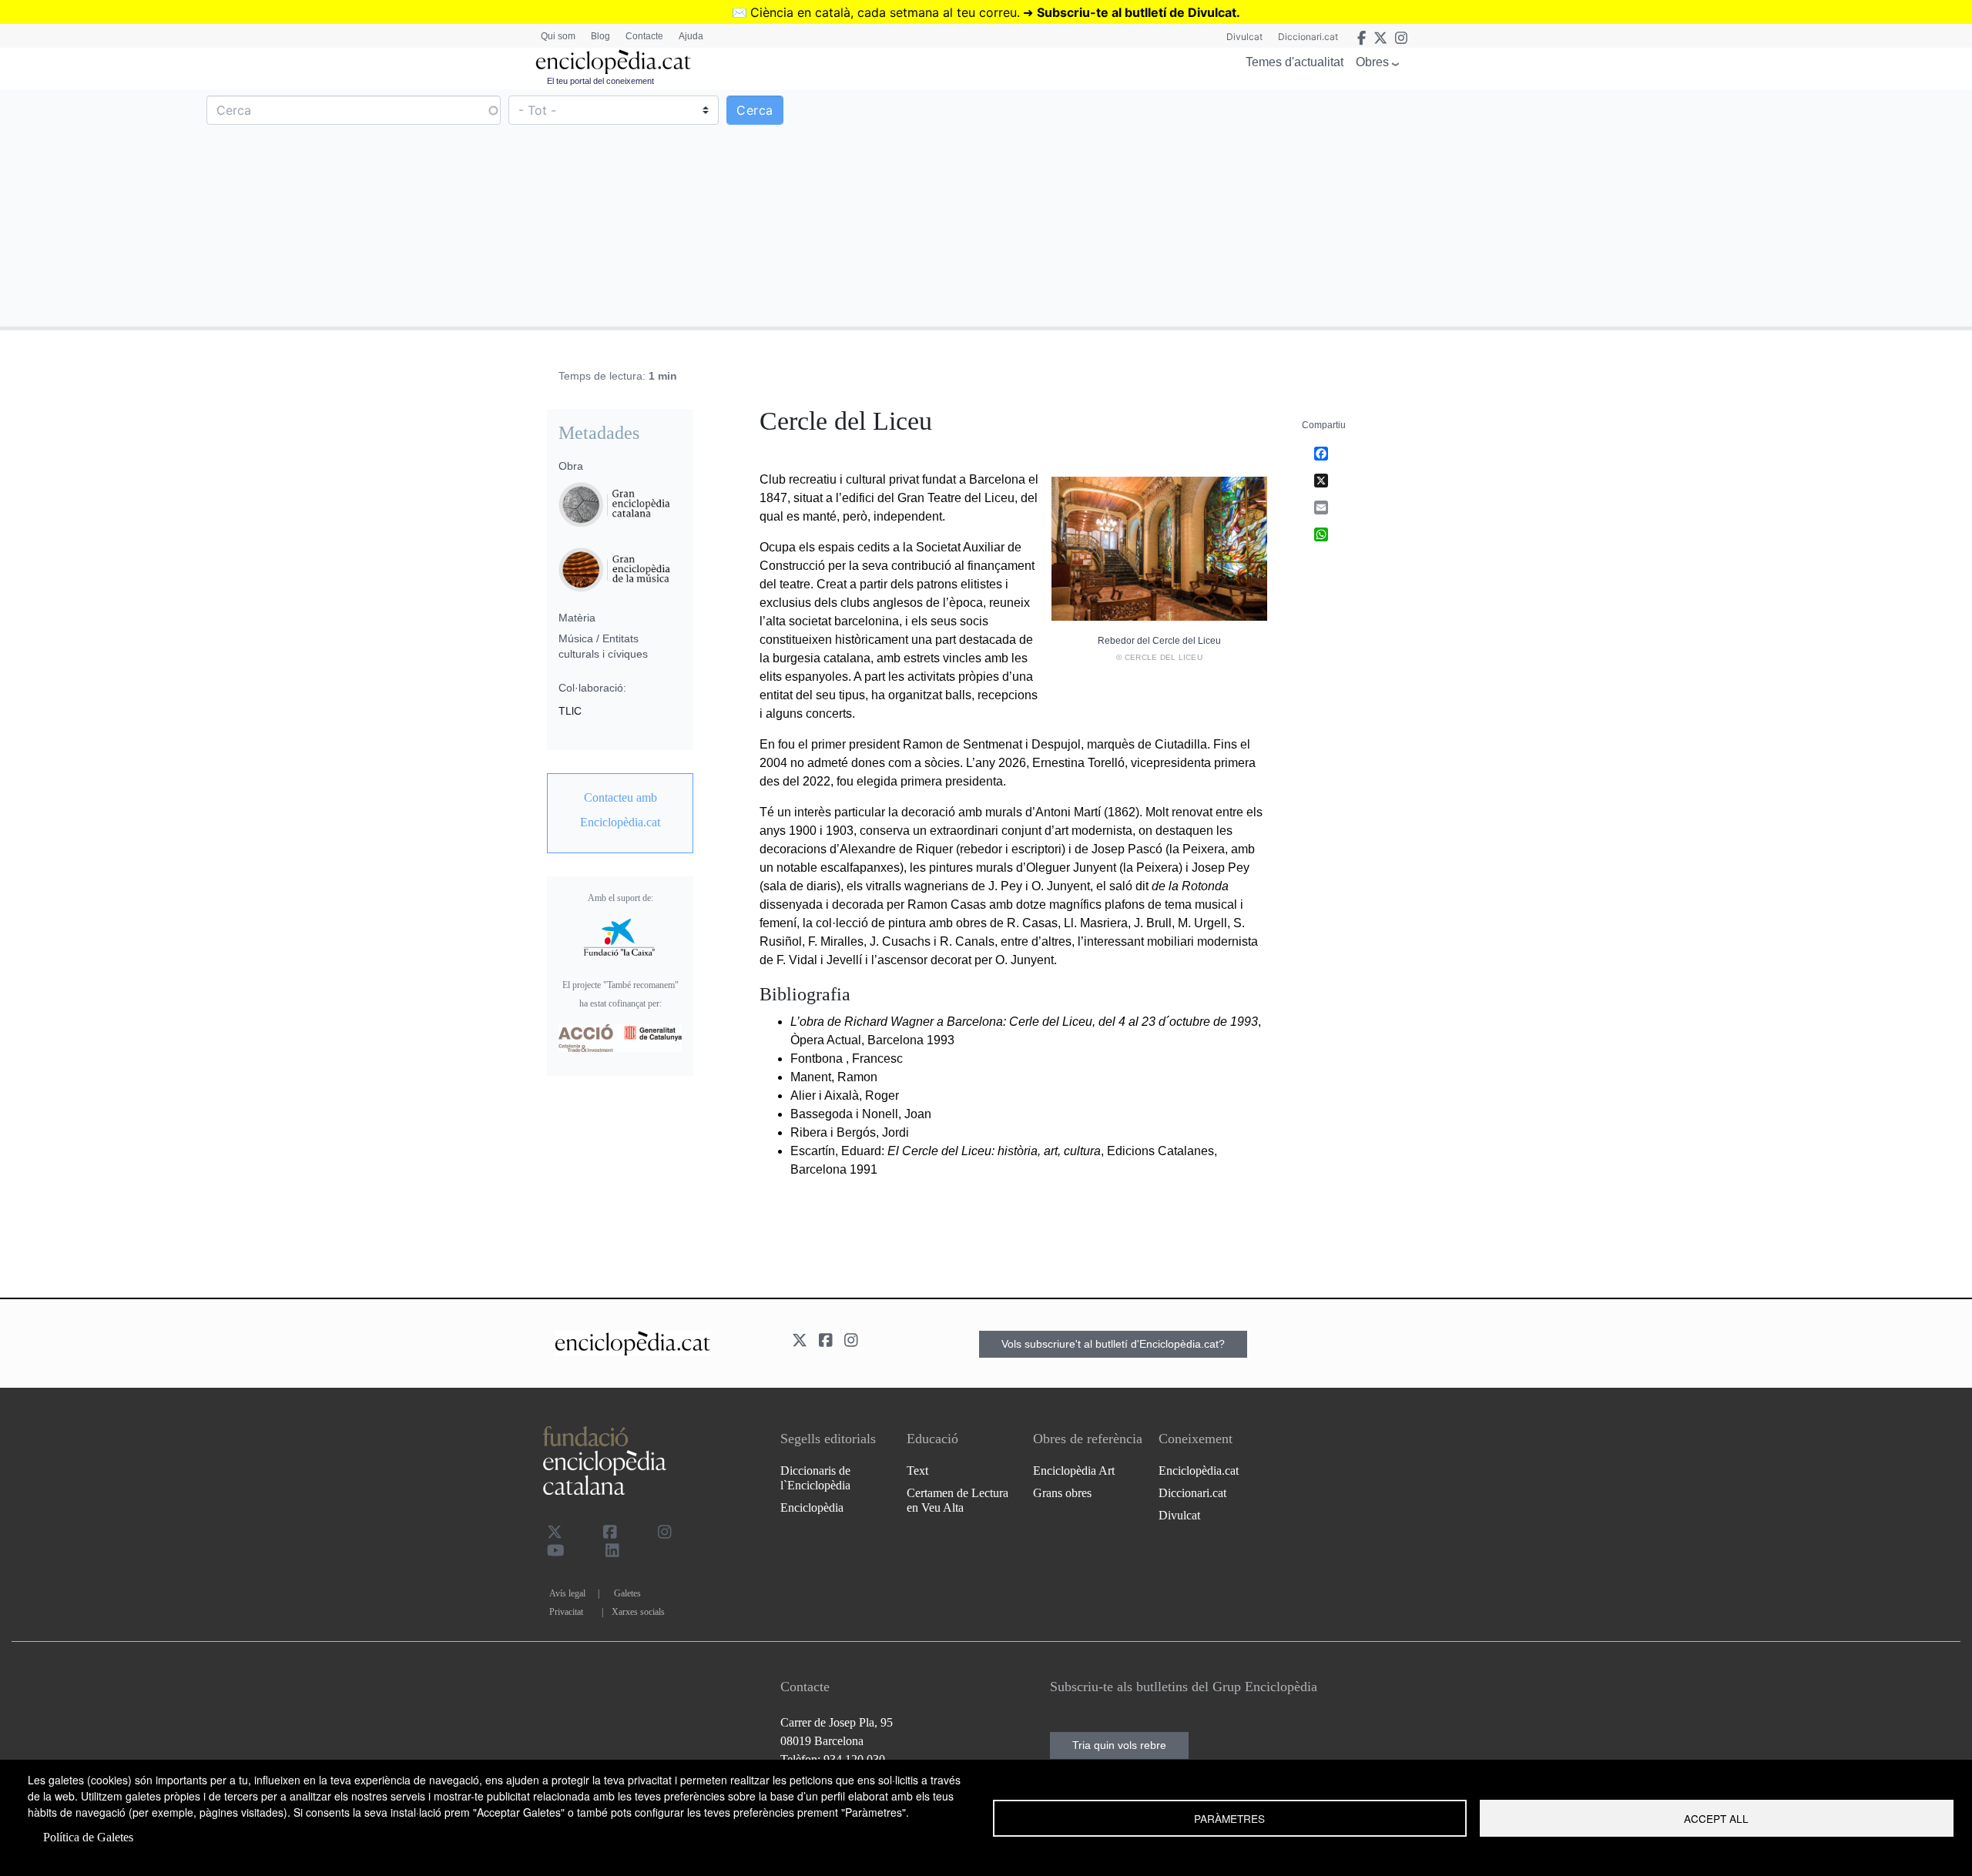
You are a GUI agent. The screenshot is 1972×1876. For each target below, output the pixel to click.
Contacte (644, 36)
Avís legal (567, 1593)
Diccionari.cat (1308, 37)
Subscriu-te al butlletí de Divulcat (1137, 12)
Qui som (558, 36)
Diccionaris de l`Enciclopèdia (815, 1478)
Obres (1372, 62)
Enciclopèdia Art (1074, 1471)
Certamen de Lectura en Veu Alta (957, 1500)
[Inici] (613, 62)
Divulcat (1244, 37)
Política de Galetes (88, 1837)
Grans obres (1062, 1493)
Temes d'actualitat (1295, 62)
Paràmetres (1229, 1818)
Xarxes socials (638, 1612)
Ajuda (691, 36)
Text (917, 1471)
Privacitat (566, 1612)
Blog (600, 36)
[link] (620, 810)
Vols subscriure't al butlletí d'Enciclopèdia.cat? (1113, 1344)
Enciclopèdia (812, 1507)
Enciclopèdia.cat (1199, 1471)
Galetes (627, 1593)
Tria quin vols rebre (1119, 1745)
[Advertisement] (1477, 207)
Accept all (1716, 1818)
